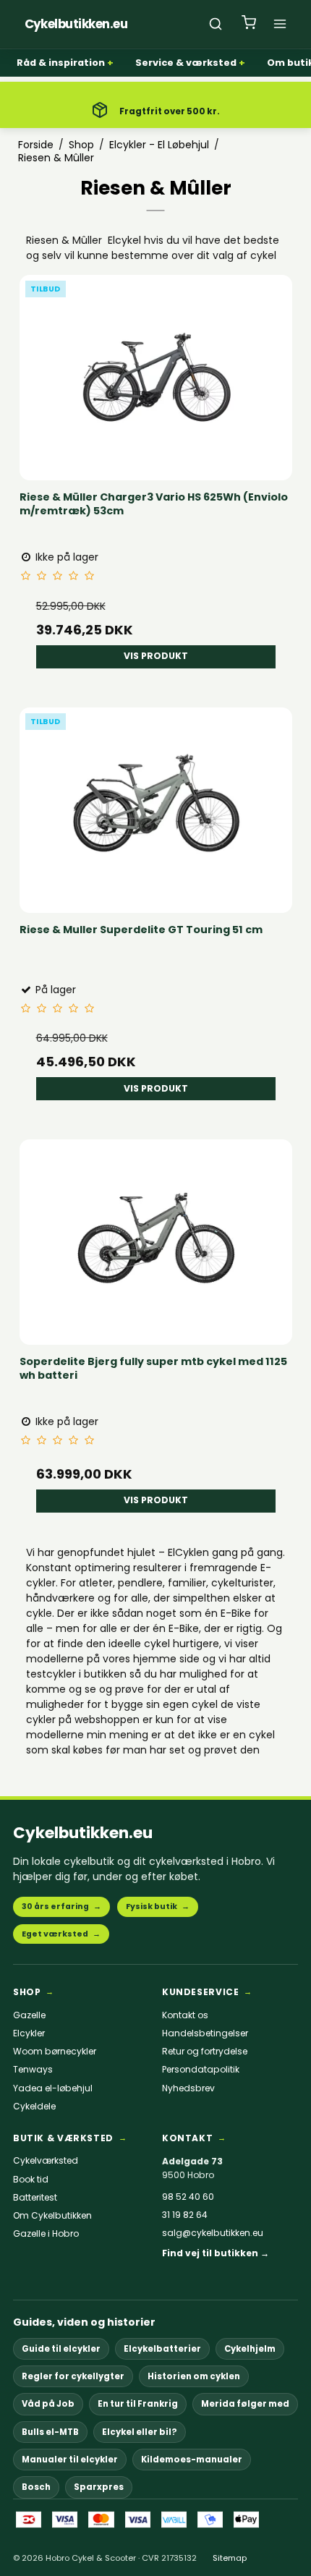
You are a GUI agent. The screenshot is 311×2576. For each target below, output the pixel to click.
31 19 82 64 (185, 2215)
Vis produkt (156, 656)
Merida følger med (245, 2404)
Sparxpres (99, 2487)
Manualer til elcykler (70, 2460)
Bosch (36, 2487)
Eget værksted (61, 1934)
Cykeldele (34, 2107)
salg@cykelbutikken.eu (213, 2233)
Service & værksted (186, 63)
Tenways (33, 2070)
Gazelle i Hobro (46, 2234)
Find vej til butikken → (216, 2253)
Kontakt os (185, 2015)
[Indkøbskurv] (249, 24)
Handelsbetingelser (205, 2033)
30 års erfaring (61, 1907)
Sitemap (230, 2558)
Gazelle (29, 2015)
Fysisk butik (158, 1907)
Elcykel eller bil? (140, 2432)
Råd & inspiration (61, 63)
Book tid (31, 2180)
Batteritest (35, 2198)
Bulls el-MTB (50, 2432)
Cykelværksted (46, 2161)
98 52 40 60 (188, 2197)
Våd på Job (48, 2404)
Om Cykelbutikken (52, 2216)
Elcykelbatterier (162, 2349)
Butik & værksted (63, 2138)
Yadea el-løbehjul (53, 2088)
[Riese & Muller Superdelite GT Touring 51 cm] (156, 805)
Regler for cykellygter (73, 2376)
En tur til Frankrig (138, 2404)
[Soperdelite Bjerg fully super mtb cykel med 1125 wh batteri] (156, 1237)
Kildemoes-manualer (192, 2460)
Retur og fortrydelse (205, 2052)
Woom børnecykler (55, 2052)
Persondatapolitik (201, 2070)
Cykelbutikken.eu (83, 1833)
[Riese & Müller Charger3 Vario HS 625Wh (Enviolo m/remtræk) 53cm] (156, 373)
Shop (27, 1992)
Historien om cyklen (194, 2376)
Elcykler (29, 2033)
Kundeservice (200, 1992)
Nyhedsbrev (188, 2088)
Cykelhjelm (250, 2349)
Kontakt (187, 2138)
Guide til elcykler (61, 2349)
